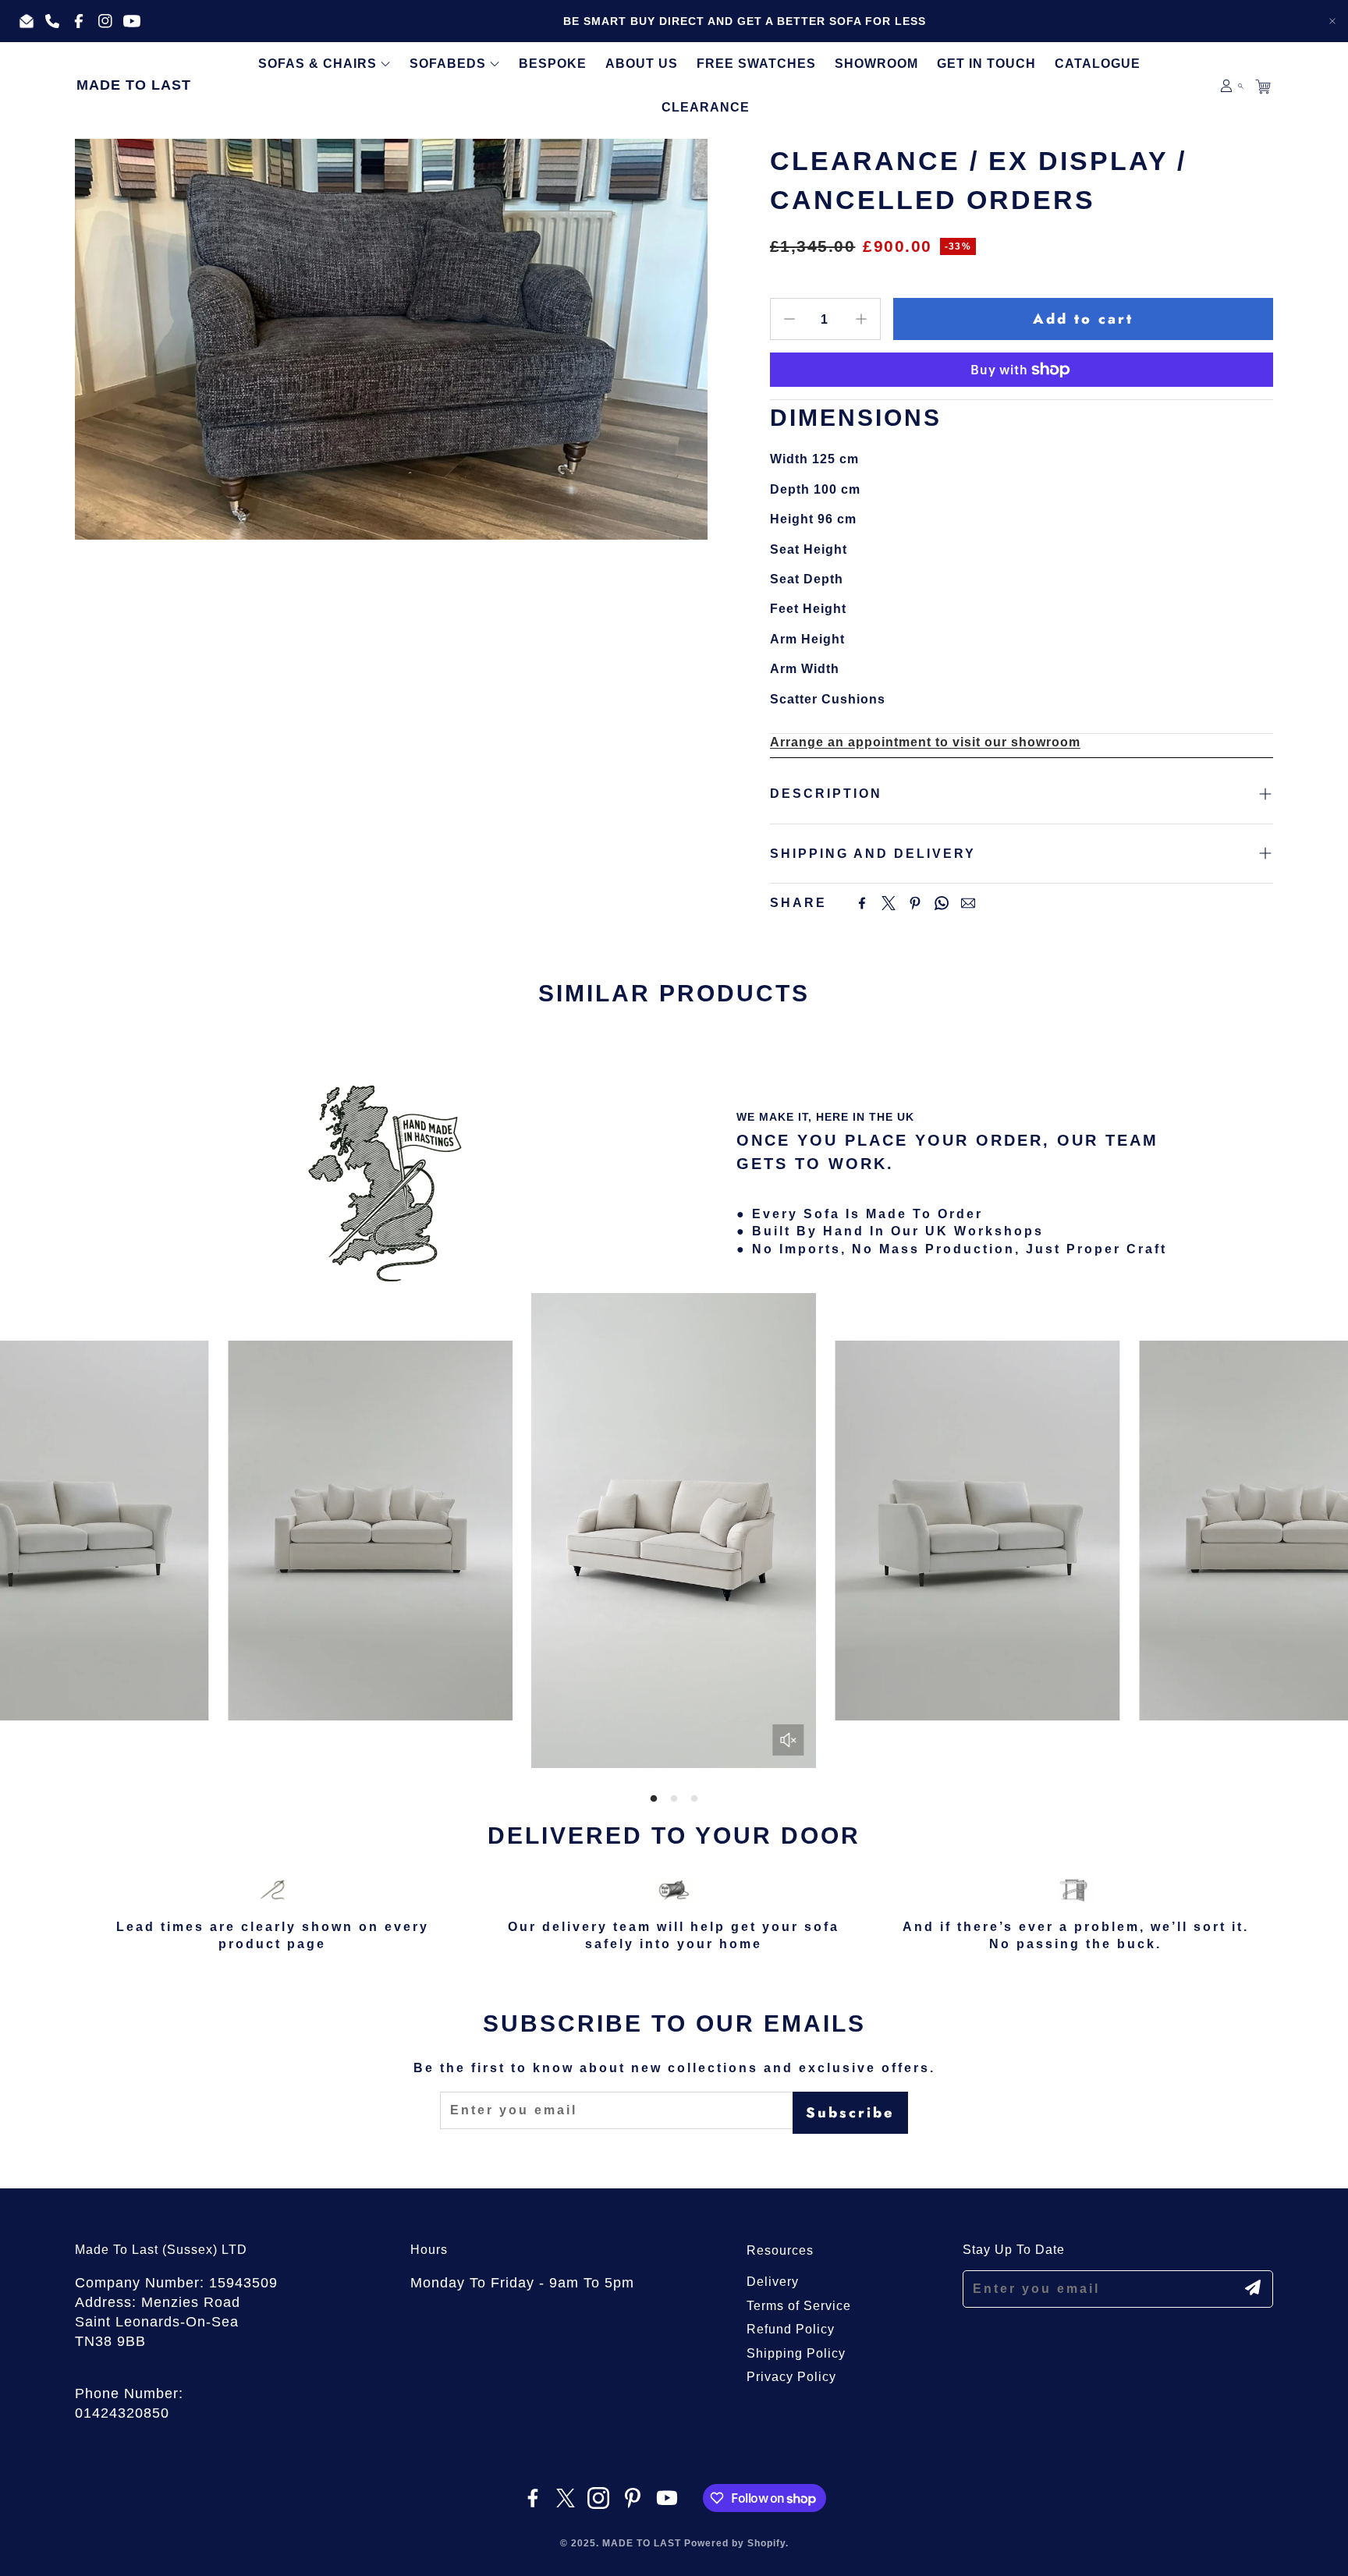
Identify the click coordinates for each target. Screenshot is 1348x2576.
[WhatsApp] (942, 903)
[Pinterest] (915, 903)
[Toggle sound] (789, 1740)
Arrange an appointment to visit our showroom (925, 742)
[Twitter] (889, 903)
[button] (1241, 86)
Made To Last (134, 85)
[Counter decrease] (789, 319)
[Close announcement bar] (1332, 21)
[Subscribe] (1253, 2287)
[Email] (968, 903)
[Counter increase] (861, 319)
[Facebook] (862, 903)
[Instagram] (598, 2498)
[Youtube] (667, 2498)
